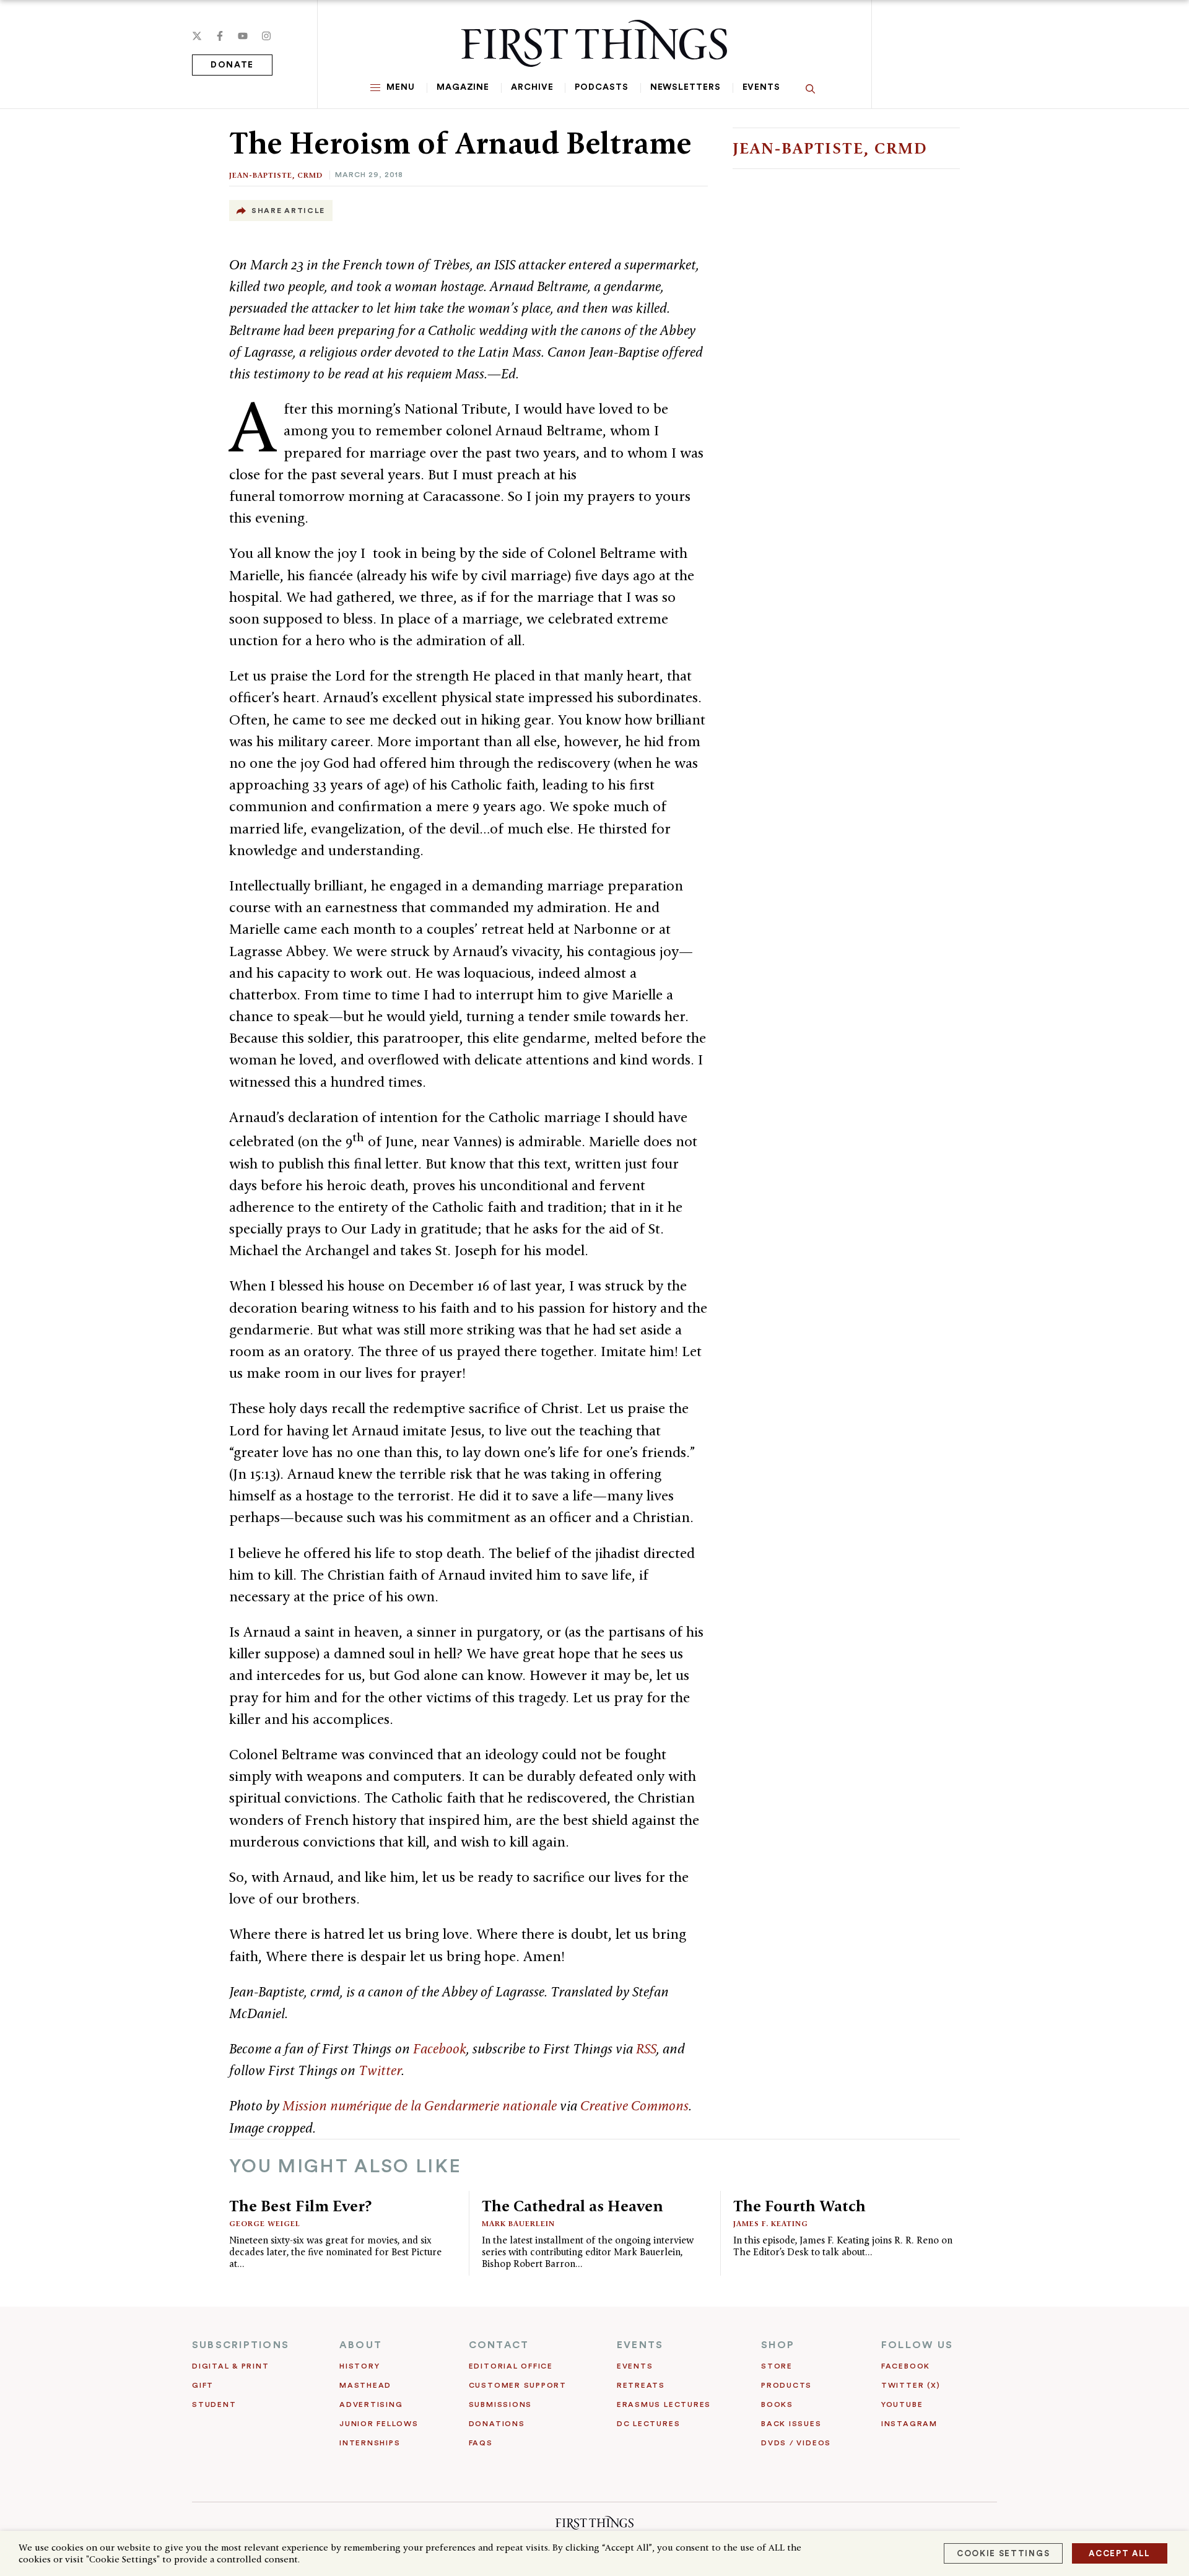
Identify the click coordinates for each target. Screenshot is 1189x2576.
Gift (203, 2385)
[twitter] (197, 36)
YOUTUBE (902, 2404)
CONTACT (499, 2345)
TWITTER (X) (911, 2385)
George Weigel (265, 2223)
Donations (497, 2424)
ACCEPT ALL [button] (1120, 2553)
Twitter (380, 2070)
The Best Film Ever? (300, 2206)
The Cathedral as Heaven (573, 2206)
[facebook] (220, 36)
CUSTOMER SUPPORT (518, 2385)
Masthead (365, 2385)
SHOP (778, 2345)
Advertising (371, 2404)
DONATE (232, 65)
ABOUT (361, 2345)
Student (214, 2404)
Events (761, 87)
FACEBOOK (906, 2366)
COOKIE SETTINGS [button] (1003, 2553)
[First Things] (594, 43)
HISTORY (359, 2366)
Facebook (440, 2048)
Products (786, 2385)
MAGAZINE (463, 87)
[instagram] (266, 36)
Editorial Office (511, 2366)
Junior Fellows (379, 2424)
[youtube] (243, 36)
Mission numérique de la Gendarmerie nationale (420, 2105)
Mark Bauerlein (518, 2223)
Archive (532, 87)
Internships (370, 2443)
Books (777, 2404)
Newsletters (686, 87)
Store (777, 2366)
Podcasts (601, 87)
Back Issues (791, 2424)
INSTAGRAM (909, 2424)
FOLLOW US (917, 2345)
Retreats (641, 2385)
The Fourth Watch (799, 2206)
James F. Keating (771, 2223)
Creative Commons (634, 2105)
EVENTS (640, 2345)
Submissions (500, 2404)
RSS (646, 2048)
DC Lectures (648, 2424)
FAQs (481, 2443)
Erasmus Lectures (664, 2404)
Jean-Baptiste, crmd (276, 175)
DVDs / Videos (796, 2443)
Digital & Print (231, 2366)
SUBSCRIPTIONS (241, 2345)
